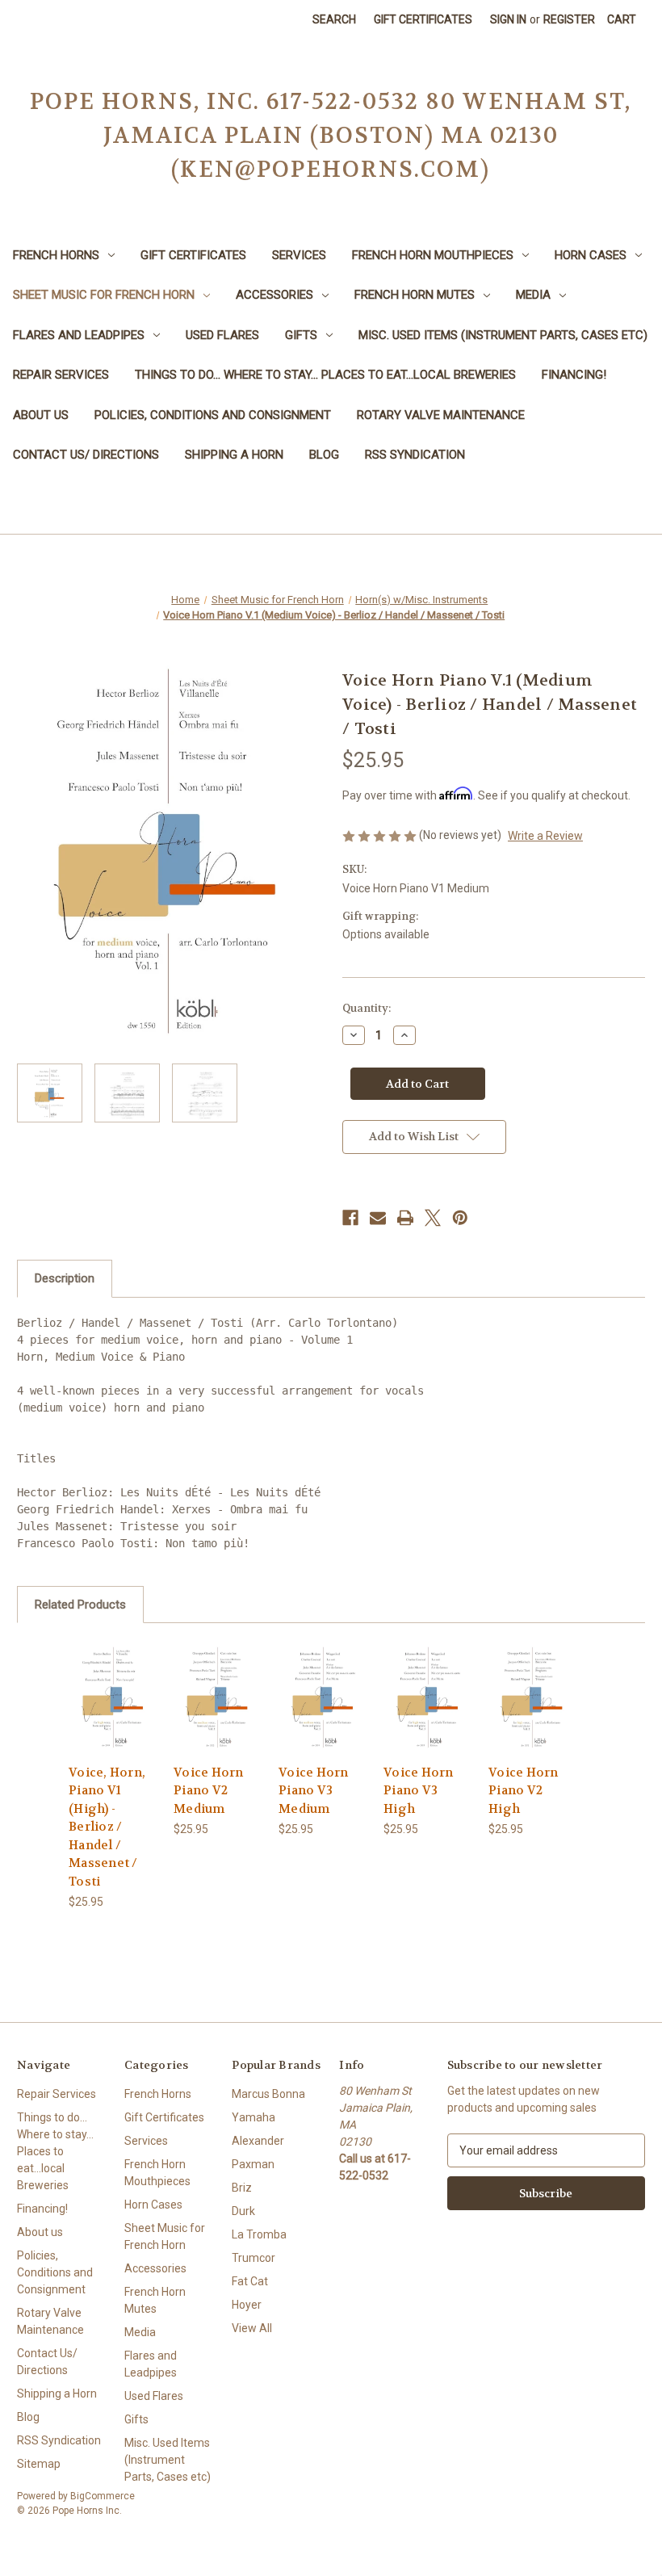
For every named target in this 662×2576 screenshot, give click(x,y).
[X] (433, 1218)
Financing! (574, 375)
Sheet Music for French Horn (104, 295)
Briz (242, 2188)
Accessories (274, 295)
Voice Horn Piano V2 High (524, 1791)
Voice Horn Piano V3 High (419, 1791)
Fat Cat (250, 2281)
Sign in (508, 19)
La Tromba (259, 2234)
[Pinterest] (460, 1218)
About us (41, 415)
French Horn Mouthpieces (433, 255)
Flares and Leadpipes (79, 335)
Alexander (258, 2141)
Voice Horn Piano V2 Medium (209, 1791)
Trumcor (253, 2258)
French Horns (56, 255)
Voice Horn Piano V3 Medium (314, 1791)
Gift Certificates (423, 19)
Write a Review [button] (545, 836)
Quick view (113, 1677)
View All (252, 2328)
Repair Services (61, 375)
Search (334, 19)
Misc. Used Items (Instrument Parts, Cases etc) (503, 335)
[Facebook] (350, 1218)
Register (569, 19)
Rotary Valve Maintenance (441, 415)
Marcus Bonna (268, 2094)
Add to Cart (113, 1716)
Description (65, 1278)
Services (299, 255)
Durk (243, 2211)
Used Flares (222, 335)
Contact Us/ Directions (86, 455)
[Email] (378, 1218)
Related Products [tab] (80, 1605)
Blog (324, 455)
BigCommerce (103, 2496)
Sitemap (39, 2464)
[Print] (405, 1218)
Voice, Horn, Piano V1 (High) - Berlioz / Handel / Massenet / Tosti (107, 1827)
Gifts (301, 335)
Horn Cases (591, 255)
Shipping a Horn (234, 455)
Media (533, 295)
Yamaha (253, 2117)
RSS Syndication (415, 455)
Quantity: (367, 1008)
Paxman (253, 2164)
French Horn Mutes (415, 295)
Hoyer (247, 2305)
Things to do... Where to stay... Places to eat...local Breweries (325, 375)
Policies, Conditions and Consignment (213, 415)
